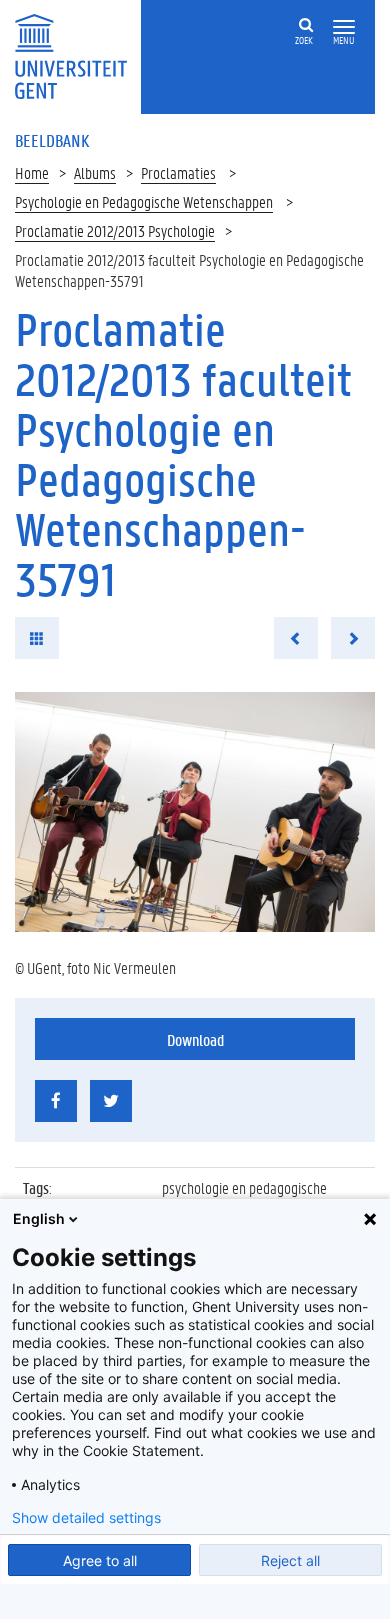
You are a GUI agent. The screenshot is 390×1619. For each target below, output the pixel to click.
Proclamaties (178, 172)
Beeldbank (52, 140)
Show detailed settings (86, 1518)
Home (32, 172)
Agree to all (100, 1560)
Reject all (290, 1560)
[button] (344, 27)
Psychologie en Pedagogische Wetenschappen (144, 201)
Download (195, 1039)
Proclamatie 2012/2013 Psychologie (115, 230)
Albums (95, 172)
